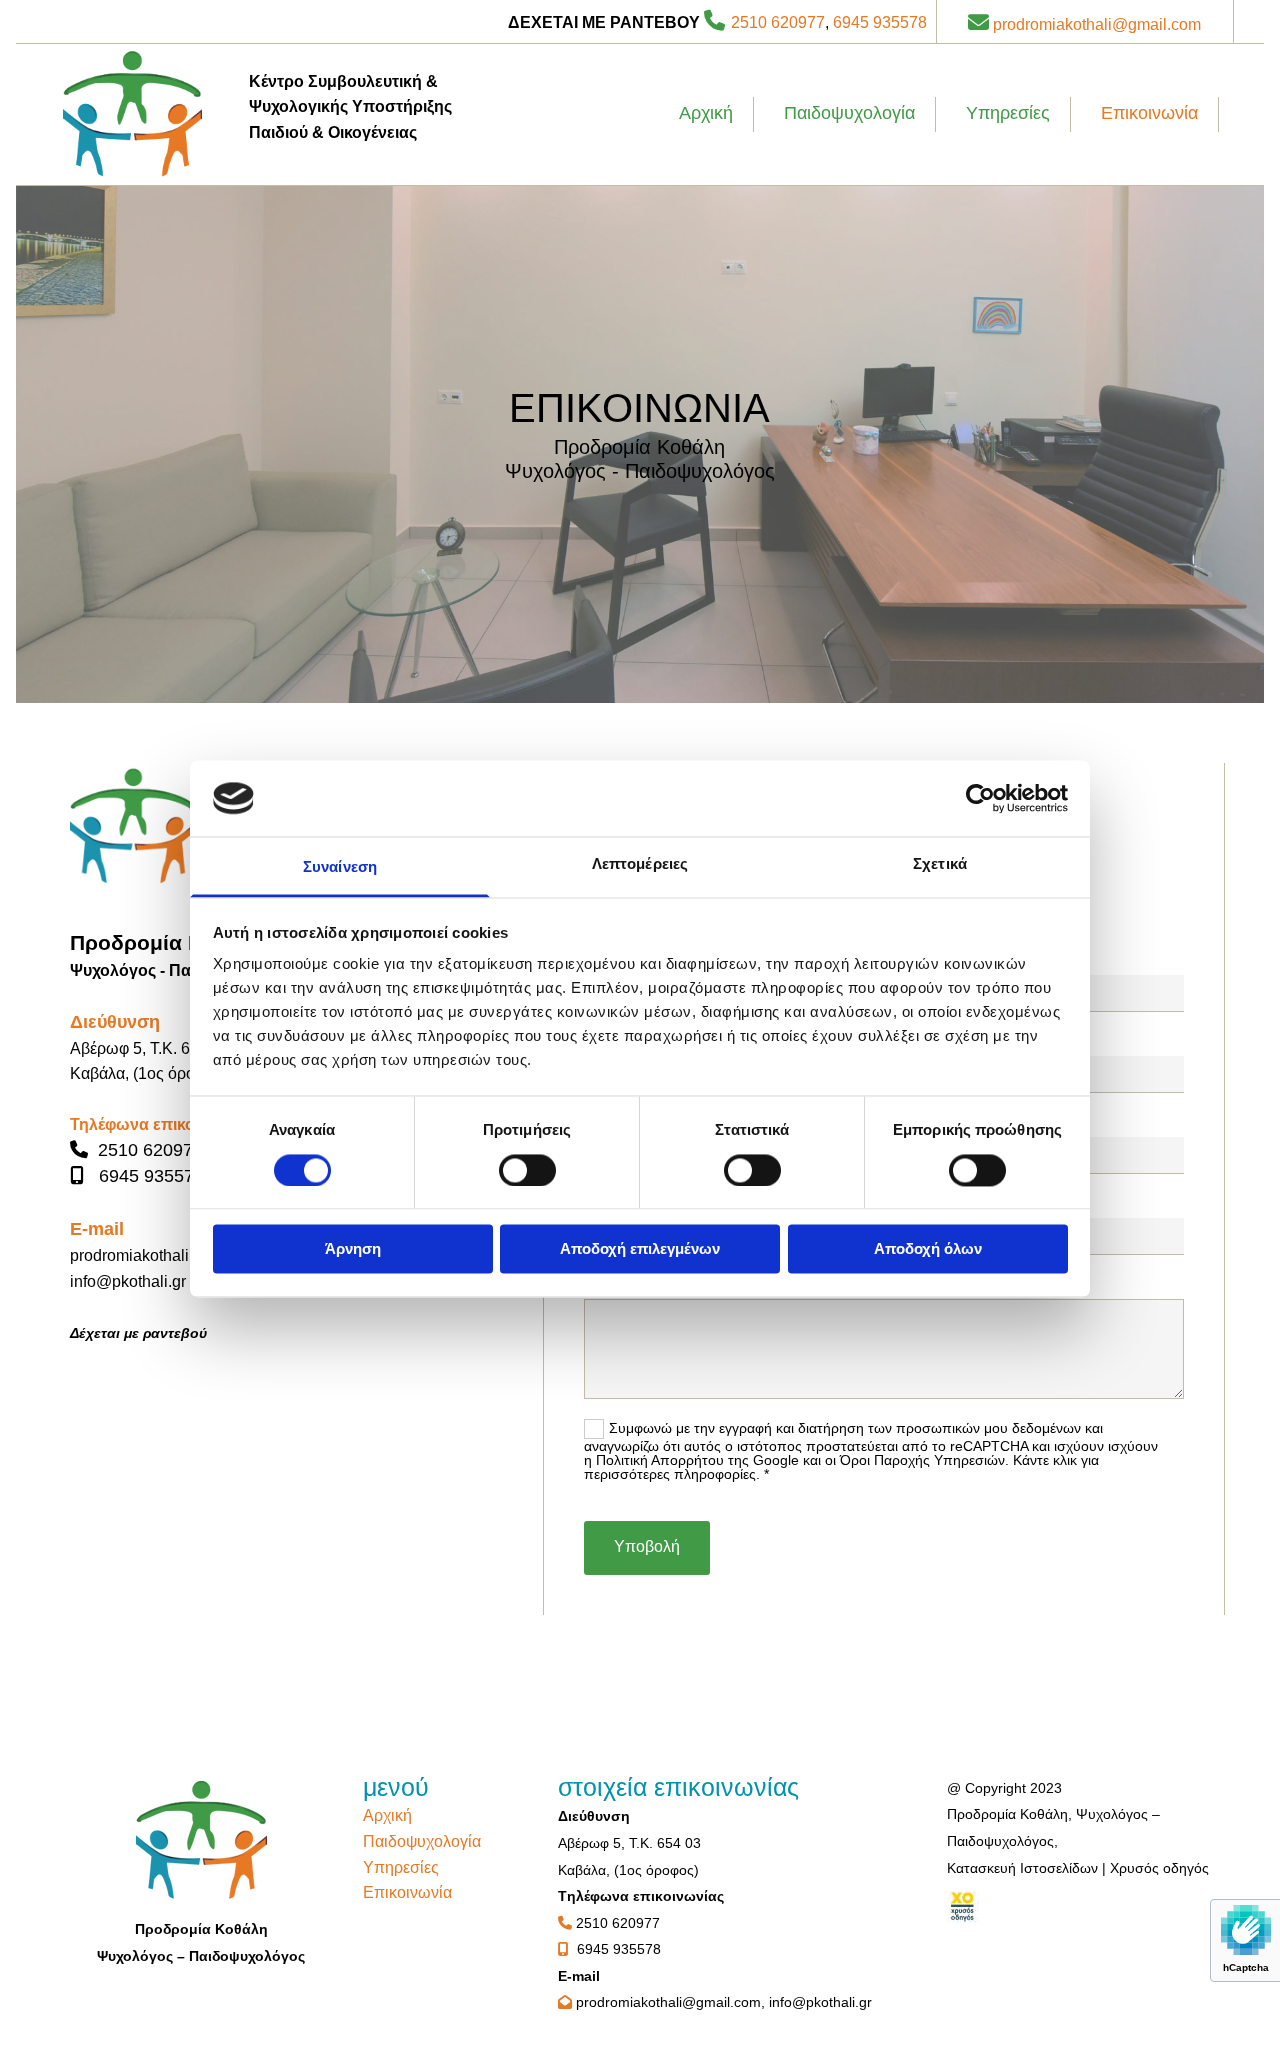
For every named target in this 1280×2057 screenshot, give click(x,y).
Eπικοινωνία (1149, 113)
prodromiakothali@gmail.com (1097, 24)
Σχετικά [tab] (940, 864)
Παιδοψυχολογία (849, 113)
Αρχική (706, 113)
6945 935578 (880, 22)
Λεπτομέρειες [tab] (640, 864)
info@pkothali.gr (128, 1281)
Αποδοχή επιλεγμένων (640, 1249)
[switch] (527, 1170)
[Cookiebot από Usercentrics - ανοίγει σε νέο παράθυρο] (980, 798)
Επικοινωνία (407, 1892)
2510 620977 (778, 22)
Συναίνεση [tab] (340, 867)
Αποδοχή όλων (928, 1249)
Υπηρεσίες (1008, 113)
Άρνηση (353, 1249)
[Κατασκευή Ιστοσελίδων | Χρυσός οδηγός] (1078, 1907)
